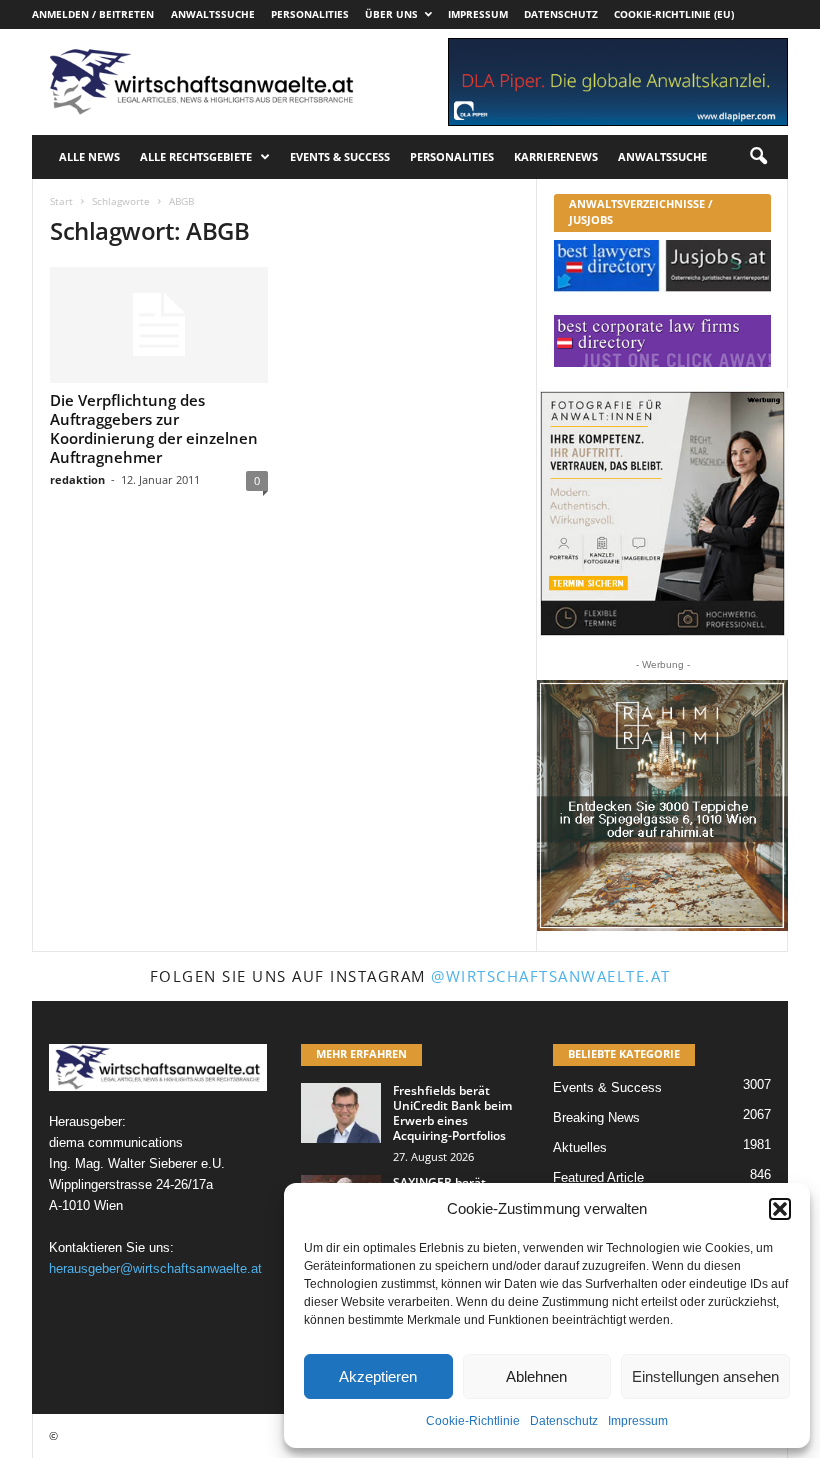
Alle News (89, 156)
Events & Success (340, 156)
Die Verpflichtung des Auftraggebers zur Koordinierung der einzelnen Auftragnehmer (154, 428)
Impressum (638, 1421)
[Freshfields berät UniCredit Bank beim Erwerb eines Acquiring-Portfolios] (341, 1113)
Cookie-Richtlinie (473, 1421)
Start (61, 201)
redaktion (77, 479)
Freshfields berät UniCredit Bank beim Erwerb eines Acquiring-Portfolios (452, 1113)
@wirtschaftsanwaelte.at (551, 976)
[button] (780, 1209)
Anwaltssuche (213, 14)
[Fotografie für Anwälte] (662, 513)
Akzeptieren (378, 1376)
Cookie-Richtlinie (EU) (674, 14)
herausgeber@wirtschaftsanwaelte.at (155, 1268)
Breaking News (596, 1117)
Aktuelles (580, 1147)
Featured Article (598, 1177)
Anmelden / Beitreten (93, 14)
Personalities (310, 14)
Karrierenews (556, 156)
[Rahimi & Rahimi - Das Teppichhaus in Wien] (662, 805)
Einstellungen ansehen (705, 1376)
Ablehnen (536, 1376)
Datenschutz (564, 1421)
